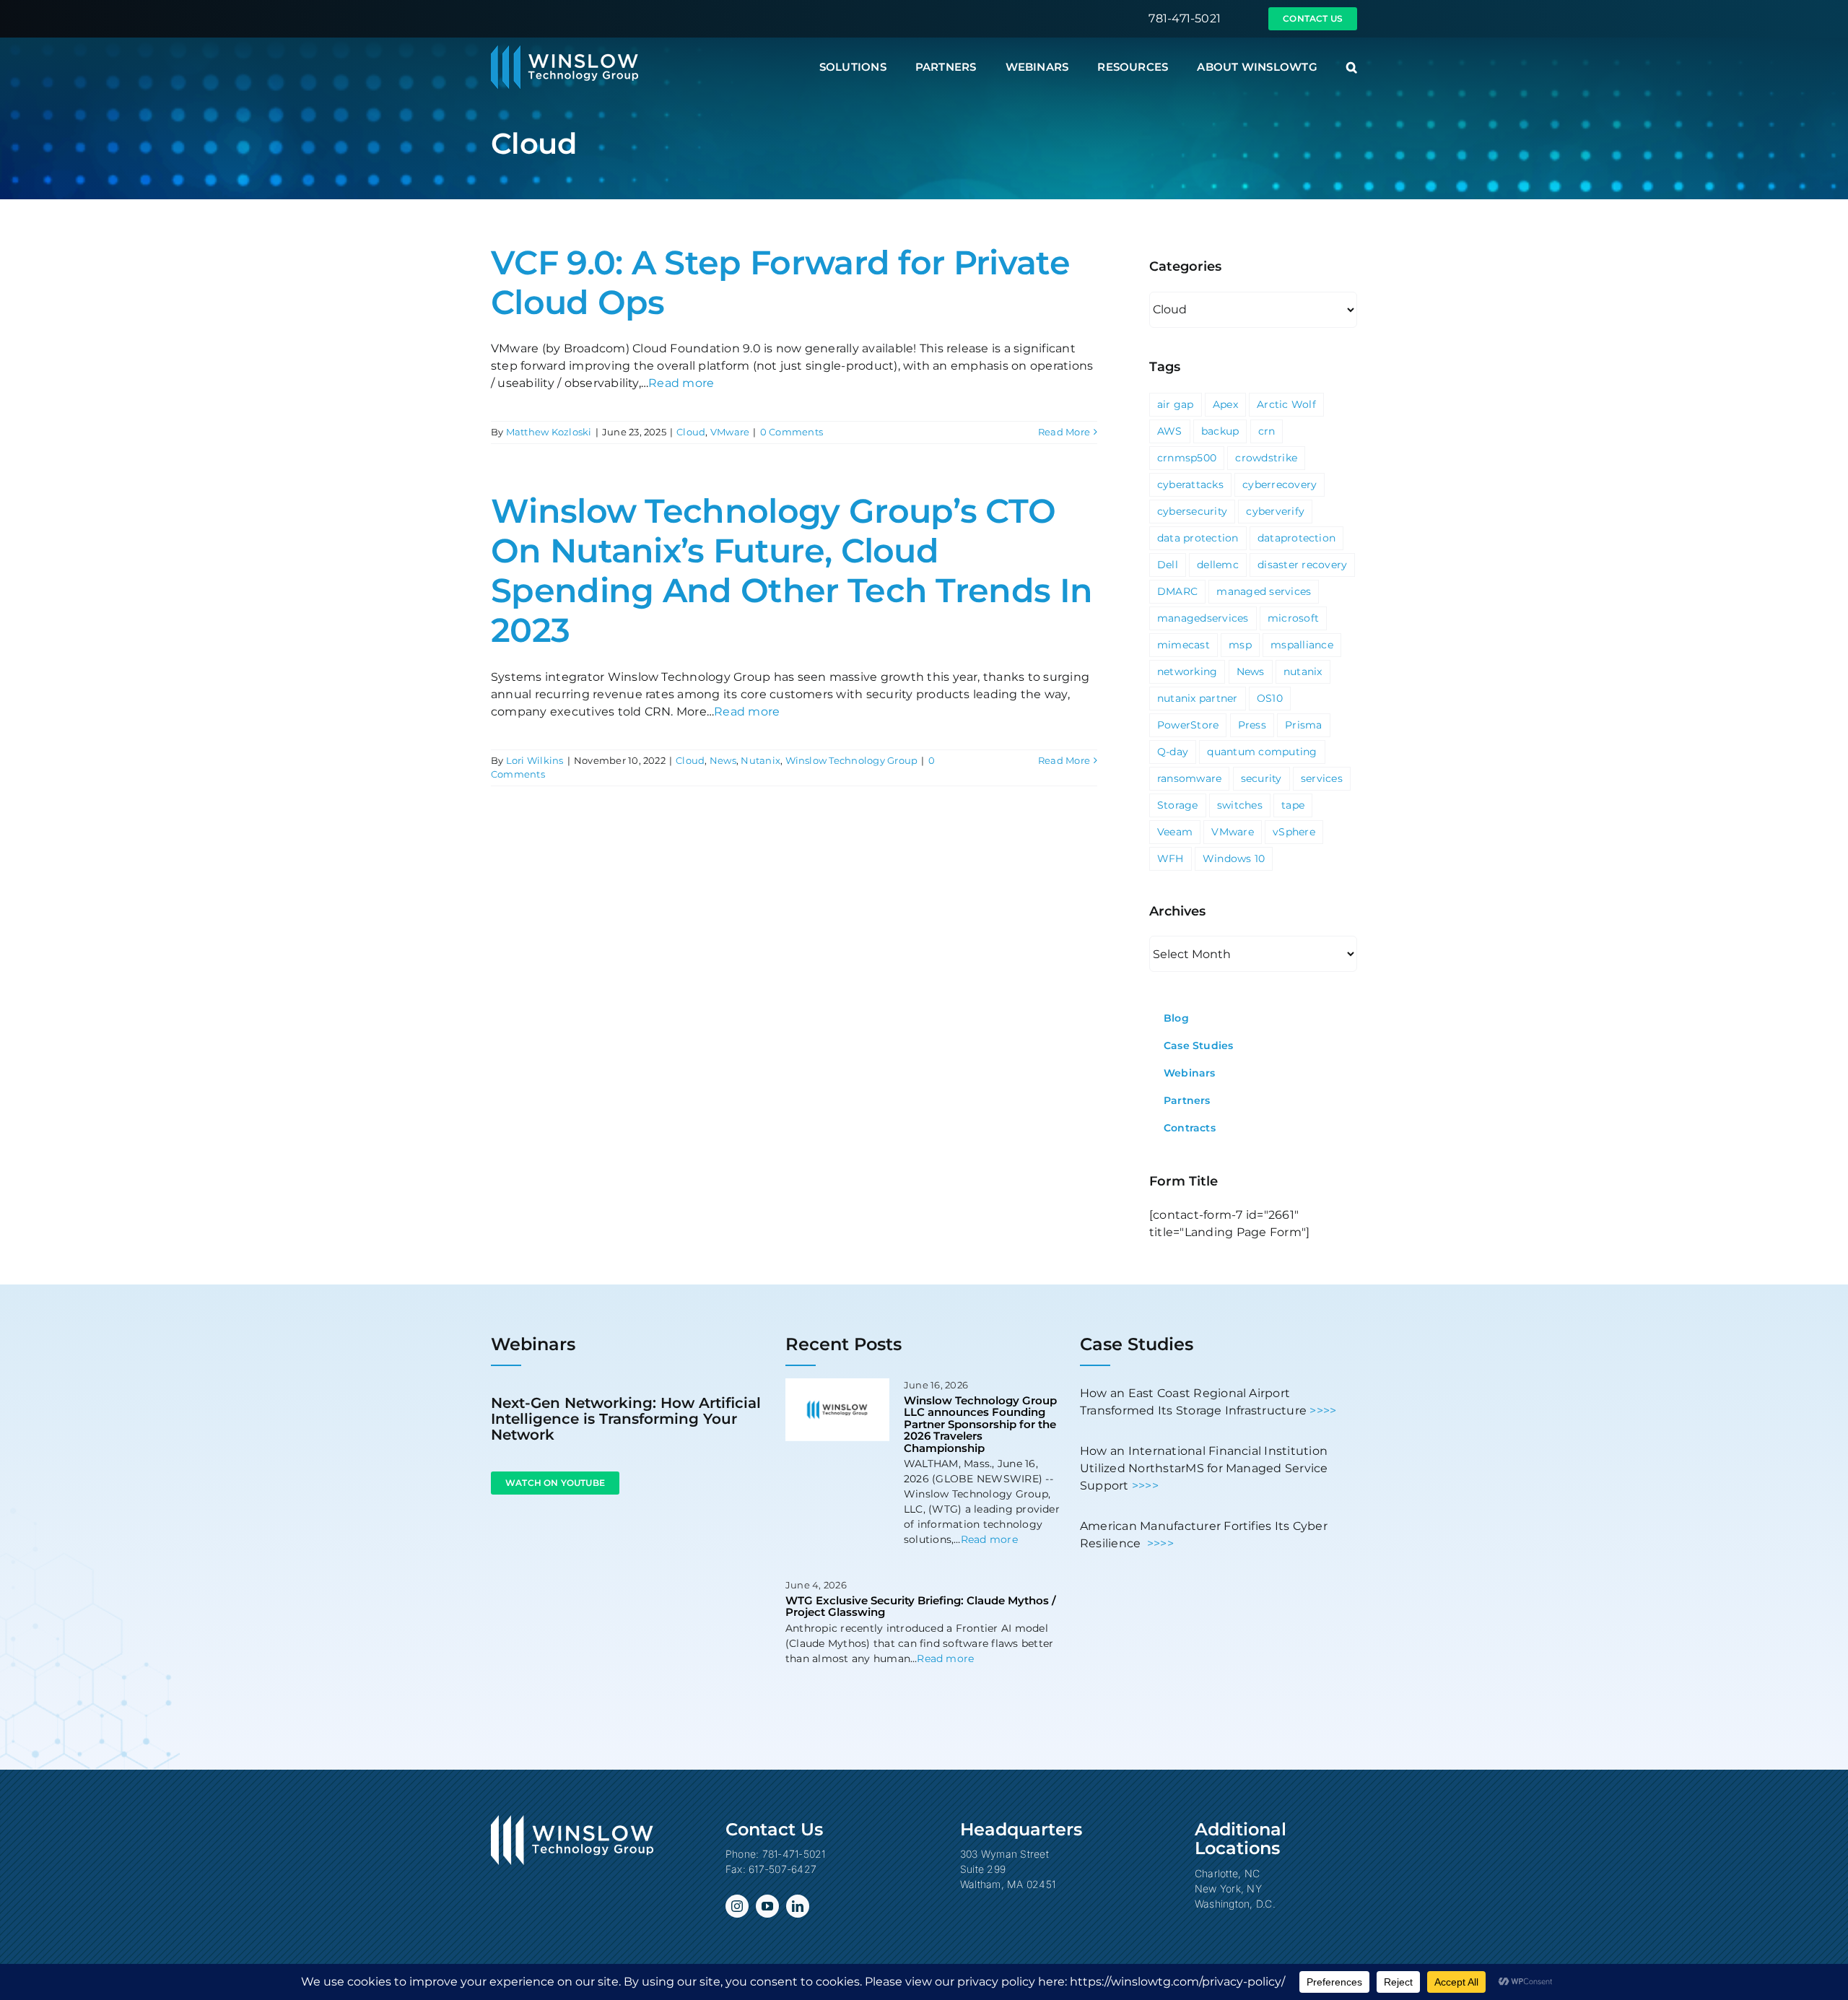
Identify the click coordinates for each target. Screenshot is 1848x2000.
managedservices (1203, 618)
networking (1187, 671)
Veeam (1175, 832)
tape (1293, 805)
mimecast (1184, 645)
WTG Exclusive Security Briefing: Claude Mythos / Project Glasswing (921, 1606)
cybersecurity (1192, 511)
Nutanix (760, 760)
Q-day (1173, 752)
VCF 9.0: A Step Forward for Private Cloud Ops (780, 282)
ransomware (1189, 778)
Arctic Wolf (1286, 404)
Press (1252, 725)
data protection (1198, 538)
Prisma (1303, 725)
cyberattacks (1190, 484)
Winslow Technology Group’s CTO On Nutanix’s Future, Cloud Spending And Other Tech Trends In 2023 (792, 571)
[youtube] (767, 1906)
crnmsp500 (1187, 458)
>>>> (1323, 1410)
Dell (1168, 565)
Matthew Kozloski (549, 432)
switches (1240, 805)
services (1322, 778)
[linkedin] (798, 1906)
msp (1240, 645)
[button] (1352, 67)
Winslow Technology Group (852, 760)
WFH (1171, 858)
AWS (1170, 431)
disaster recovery (1302, 565)
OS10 (1270, 698)
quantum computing (1262, 752)
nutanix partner (1198, 698)
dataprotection (1296, 538)
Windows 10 (1234, 858)
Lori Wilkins (535, 760)
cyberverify (1275, 511)
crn (1267, 431)
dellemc (1218, 565)
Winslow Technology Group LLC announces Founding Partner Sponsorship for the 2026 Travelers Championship (980, 1424)
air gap (1176, 404)
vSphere (1294, 832)
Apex (1225, 404)
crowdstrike (1266, 458)
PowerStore (1188, 725)
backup (1220, 431)
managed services (1264, 591)
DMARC (1177, 591)
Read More (1064, 432)
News (723, 760)
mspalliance (1302, 645)
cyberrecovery (1280, 484)
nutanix (1303, 671)
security (1261, 778)
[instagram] (737, 1906)
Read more (681, 383)
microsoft (1293, 618)
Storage (1178, 805)
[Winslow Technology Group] (565, 50)
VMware (730, 432)
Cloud (691, 432)
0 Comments (792, 432)
